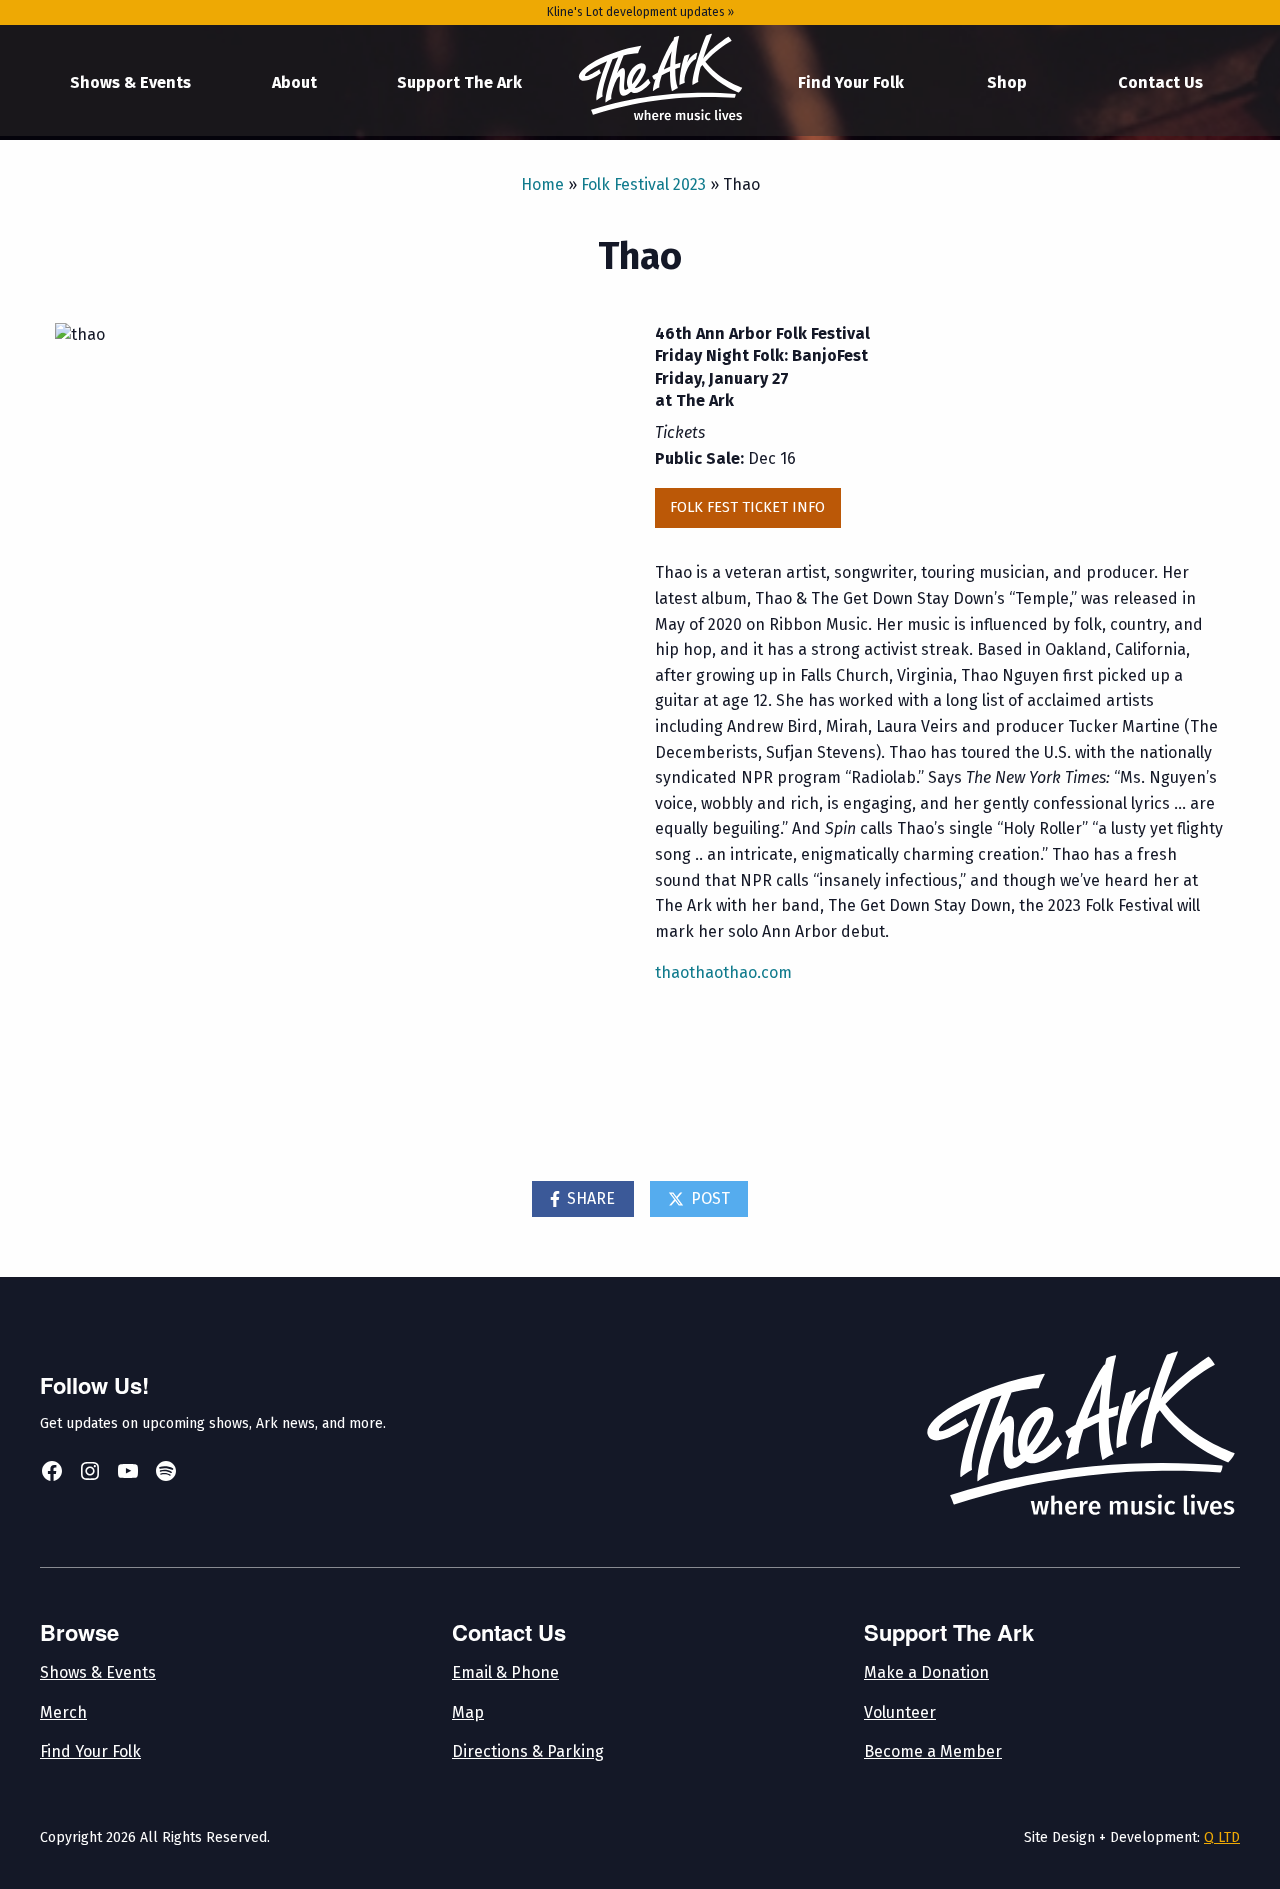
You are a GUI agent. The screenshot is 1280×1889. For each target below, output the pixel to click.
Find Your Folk (851, 82)
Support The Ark (459, 82)
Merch (63, 1712)
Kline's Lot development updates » (640, 12)
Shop (1007, 82)
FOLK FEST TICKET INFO (747, 507)
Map (468, 1712)
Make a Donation (926, 1672)
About (294, 82)
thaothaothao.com (723, 972)
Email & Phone (505, 1672)
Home (660, 78)
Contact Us (1160, 82)
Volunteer (900, 1712)
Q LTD (1222, 1837)
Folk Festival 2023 (643, 184)
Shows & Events (130, 82)
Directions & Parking (528, 1751)
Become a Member (933, 1751)
